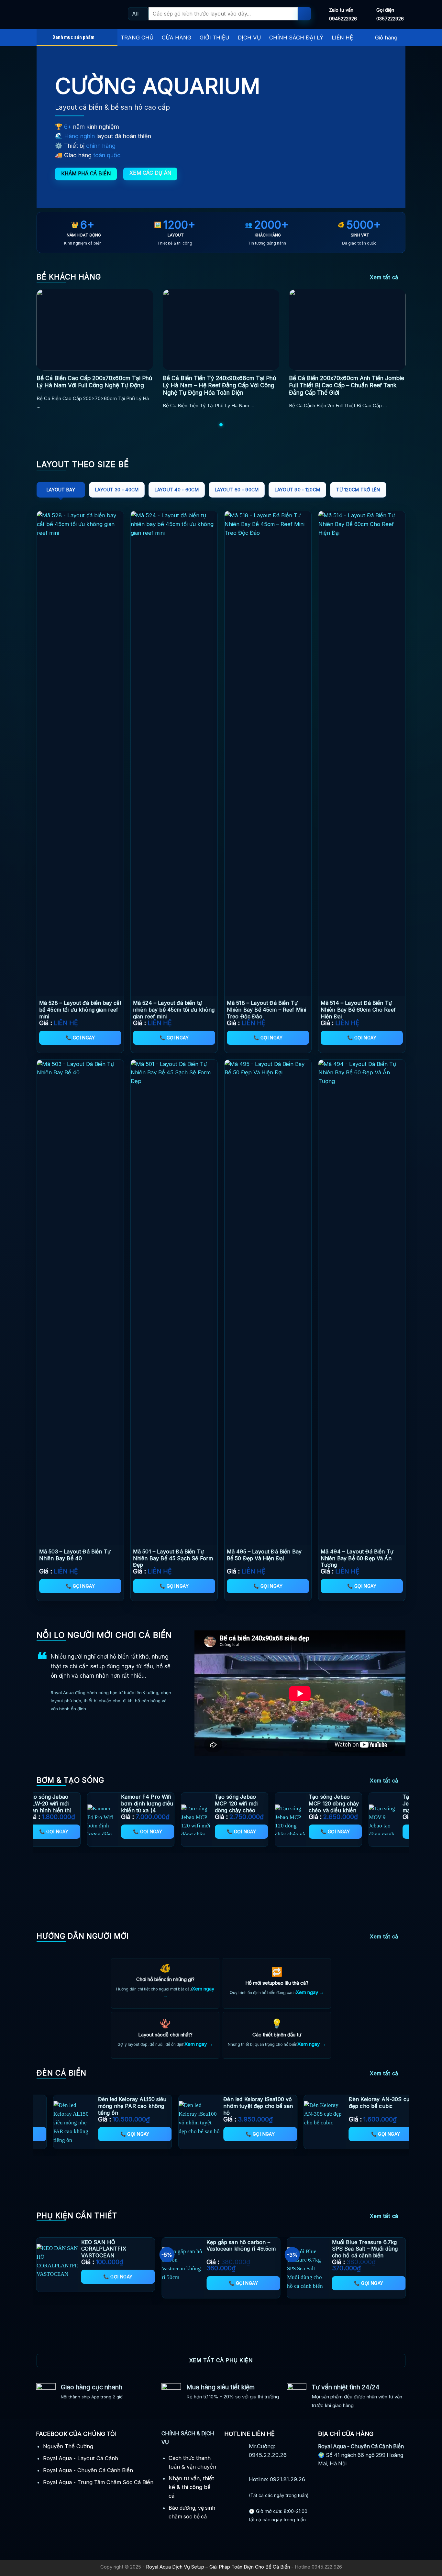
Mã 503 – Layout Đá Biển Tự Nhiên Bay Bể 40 (75, 1555)
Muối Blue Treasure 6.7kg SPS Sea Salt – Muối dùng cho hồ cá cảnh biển (365, 2249)
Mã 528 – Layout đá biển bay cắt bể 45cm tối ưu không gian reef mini (80, 1010)
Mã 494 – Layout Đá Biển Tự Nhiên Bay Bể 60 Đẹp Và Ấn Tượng (357, 1558)
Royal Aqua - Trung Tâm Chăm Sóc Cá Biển (98, 2482)
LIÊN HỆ (342, 38)
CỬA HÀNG (177, 38)
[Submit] (304, 14)
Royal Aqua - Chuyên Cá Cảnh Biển (88, 2470)
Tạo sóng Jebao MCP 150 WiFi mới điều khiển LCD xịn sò (85, 1807)
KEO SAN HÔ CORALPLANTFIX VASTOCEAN (104, 2249)
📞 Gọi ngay (80, 1038)
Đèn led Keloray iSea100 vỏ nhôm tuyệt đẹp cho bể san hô (357, 2106)
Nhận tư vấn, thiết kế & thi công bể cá (191, 2487)
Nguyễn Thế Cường (68, 2446)
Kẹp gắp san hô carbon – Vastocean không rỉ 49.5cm (241, 2246)
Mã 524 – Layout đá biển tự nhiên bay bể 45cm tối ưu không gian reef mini (174, 1010)
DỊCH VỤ (249, 38)
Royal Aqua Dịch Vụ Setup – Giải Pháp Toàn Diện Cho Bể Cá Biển (218, 2567)
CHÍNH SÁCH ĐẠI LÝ (296, 38)
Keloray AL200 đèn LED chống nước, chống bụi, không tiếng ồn (102, 2106)
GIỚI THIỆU (215, 38)
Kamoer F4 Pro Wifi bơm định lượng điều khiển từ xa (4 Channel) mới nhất (369, 1807)
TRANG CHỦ (137, 38)
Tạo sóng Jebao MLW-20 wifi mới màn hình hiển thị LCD (271, 1807)
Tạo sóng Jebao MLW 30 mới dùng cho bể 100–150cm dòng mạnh (179, 1807)
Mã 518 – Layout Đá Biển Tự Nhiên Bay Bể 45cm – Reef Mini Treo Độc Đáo (267, 1010)
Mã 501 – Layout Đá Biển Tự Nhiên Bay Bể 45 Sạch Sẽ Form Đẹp (173, 1558)
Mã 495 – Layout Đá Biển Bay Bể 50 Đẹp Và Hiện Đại (264, 1555)
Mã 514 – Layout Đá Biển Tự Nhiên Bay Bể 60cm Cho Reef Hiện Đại (358, 1010)
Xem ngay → (310, 1992)
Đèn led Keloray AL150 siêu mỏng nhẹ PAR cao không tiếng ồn (232, 2106)
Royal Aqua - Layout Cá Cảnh (81, 2458)
